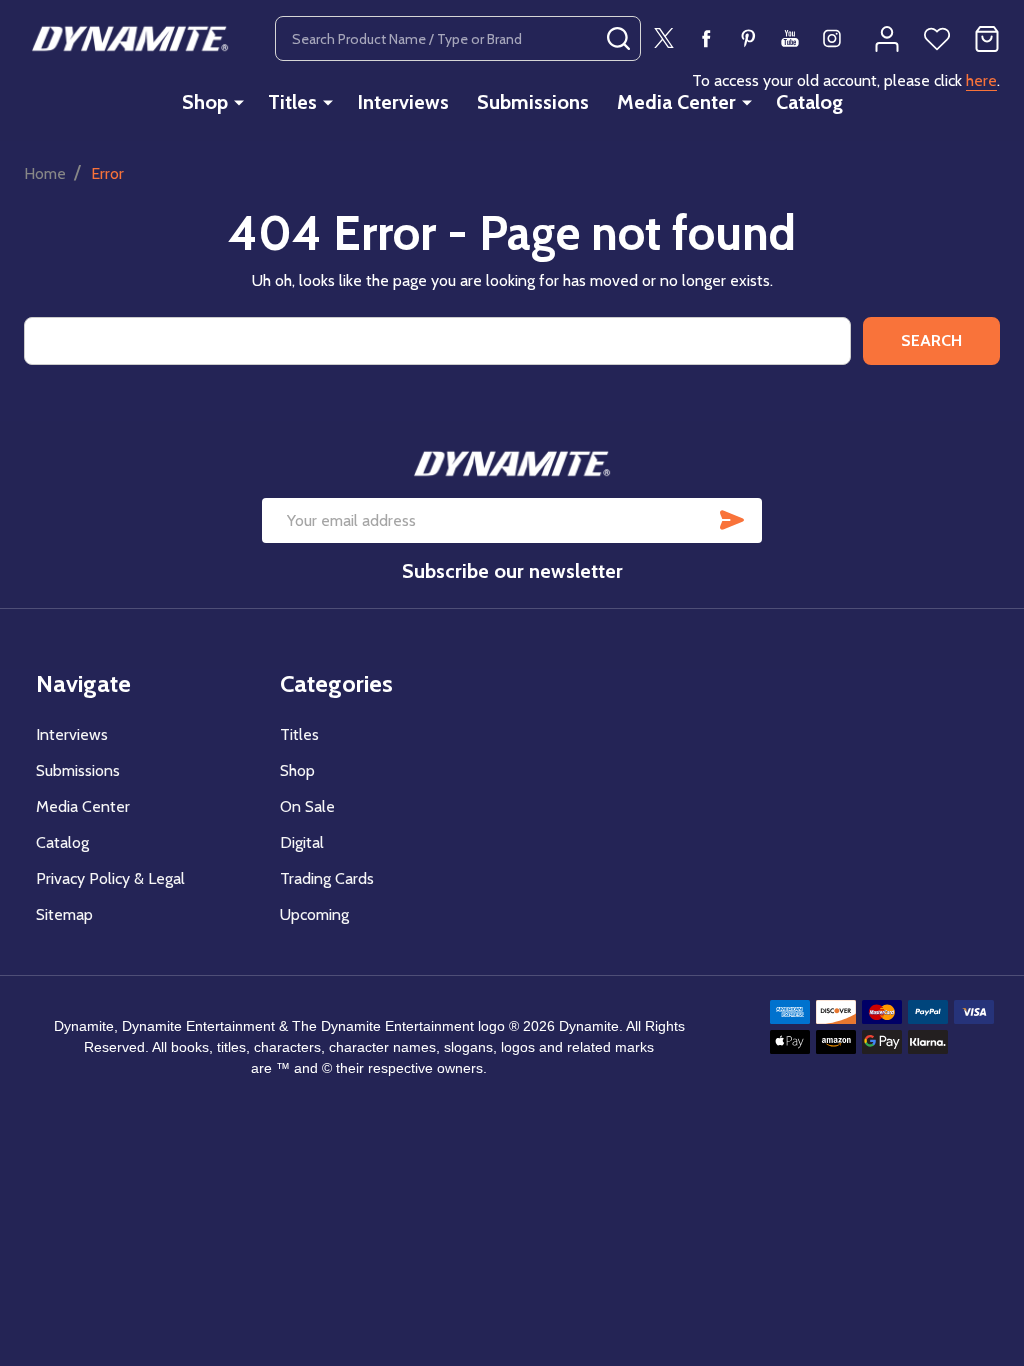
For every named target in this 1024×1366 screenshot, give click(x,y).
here (981, 80)
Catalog (809, 102)
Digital (302, 842)
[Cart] (987, 39)
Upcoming (314, 914)
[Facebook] (706, 38)
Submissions (533, 102)
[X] (664, 38)
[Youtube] (790, 38)
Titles (292, 102)
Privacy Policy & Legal (110, 878)
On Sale (307, 806)
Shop (205, 102)
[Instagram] (832, 38)
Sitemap (64, 914)
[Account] (887, 39)
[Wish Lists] (937, 39)
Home (45, 173)
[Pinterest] (748, 38)
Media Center (676, 102)
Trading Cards (327, 878)
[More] (239, 102)
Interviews (403, 102)
